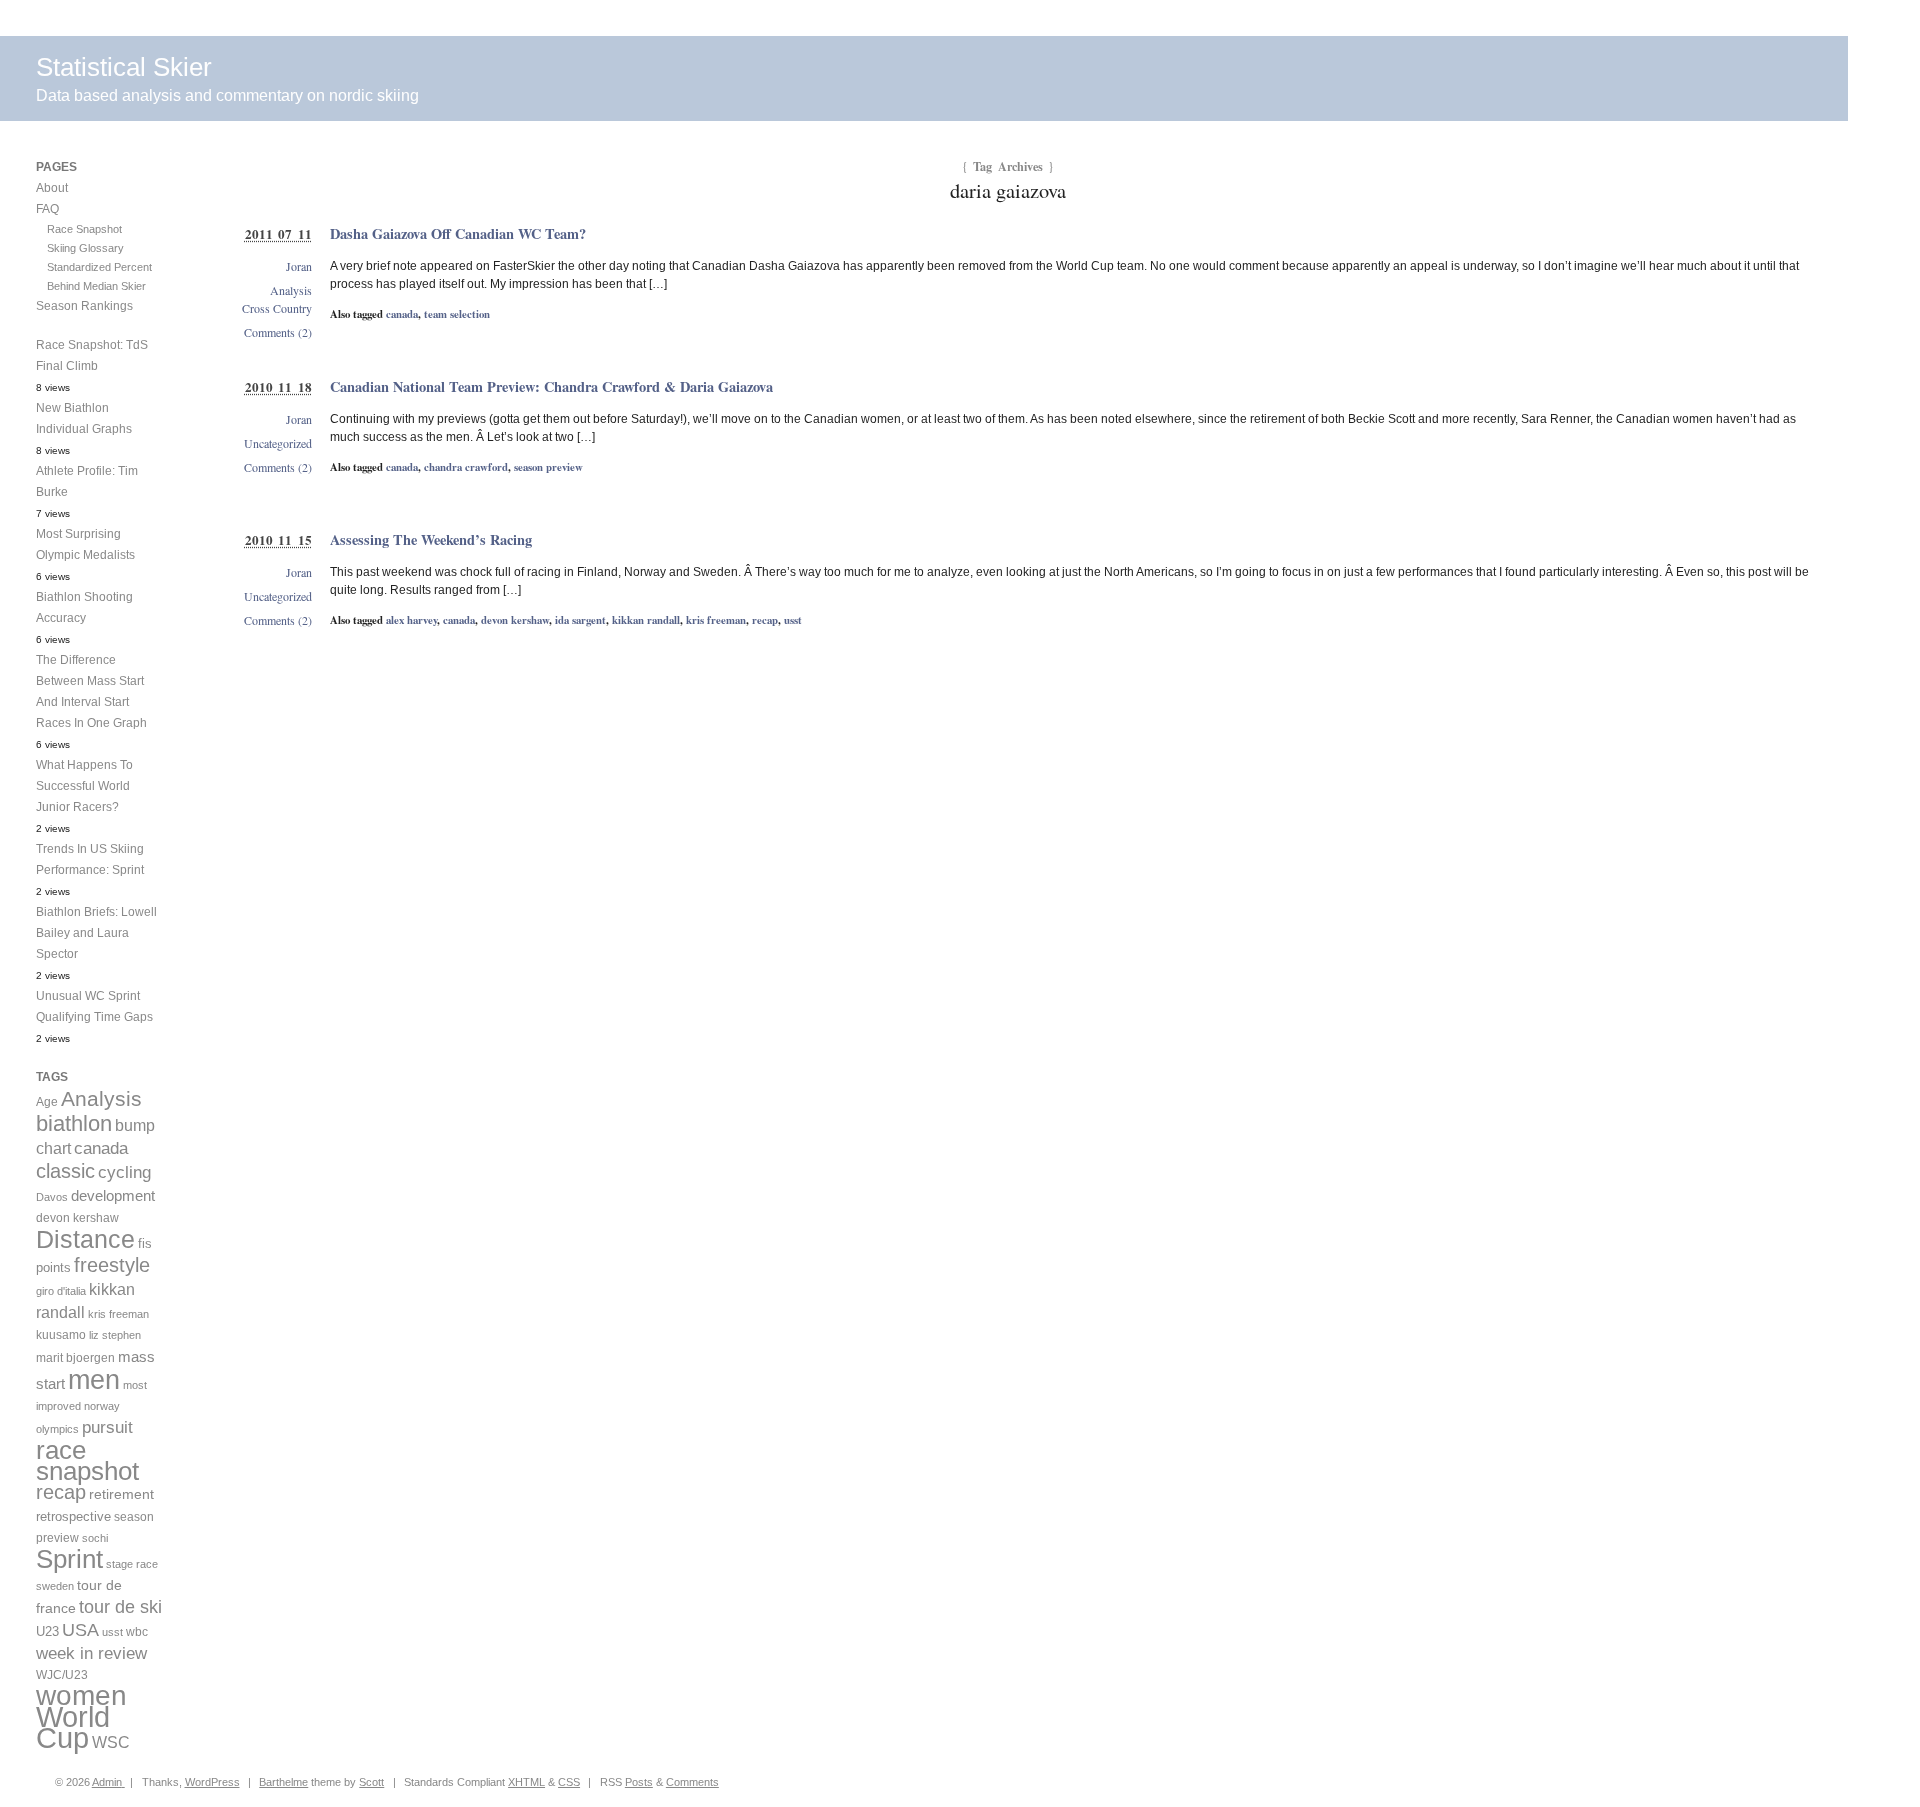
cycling (124, 1172)
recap (765, 620)
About (52, 188)
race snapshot (87, 1460)
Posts (639, 1782)
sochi (95, 1538)
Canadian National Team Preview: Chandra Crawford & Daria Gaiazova (551, 386)
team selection (457, 314)
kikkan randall (646, 620)
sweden (55, 1586)
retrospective (73, 1516)
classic (65, 1171)
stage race (132, 1564)
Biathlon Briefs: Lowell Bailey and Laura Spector (96, 933)
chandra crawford (466, 467)
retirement (121, 1494)
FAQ (47, 209)
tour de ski (120, 1607)
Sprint (69, 1559)
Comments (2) (278, 332)
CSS (569, 1782)
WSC (111, 1742)
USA (80, 1630)
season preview (548, 467)
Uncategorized (278, 443)
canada (402, 314)
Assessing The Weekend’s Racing (431, 539)
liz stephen (115, 1335)
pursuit (107, 1427)
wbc (137, 1631)
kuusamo (61, 1335)
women (81, 1695)
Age (47, 1102)
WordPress (212, 1782)
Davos (52, 1197)
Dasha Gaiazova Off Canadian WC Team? (458, 233)
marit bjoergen (75, 1358)
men (94, 1379)
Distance (85, 1239)
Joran (299, 266)
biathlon (74, 1123)
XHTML (526, 1782)
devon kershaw (515, 620)
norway (102, 1406)
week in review (91, 1653)
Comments (692, 1782)
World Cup (73, 1727)
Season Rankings (84, 306)
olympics (57, 1429)
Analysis (291, 290)
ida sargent (580, 620)
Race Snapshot (84, 229)
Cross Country (277, 308)
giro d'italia (61, 1291)
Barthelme (283, 1782)
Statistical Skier (124, 67)
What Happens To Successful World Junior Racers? (84, 786)
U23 (47, 1632)
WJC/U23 (62, 1674)
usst (793, 620)
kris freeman (716, 620)
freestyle (112, 1265)
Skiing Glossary (85, 248)
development (113, 1195)
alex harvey (411, 620)
